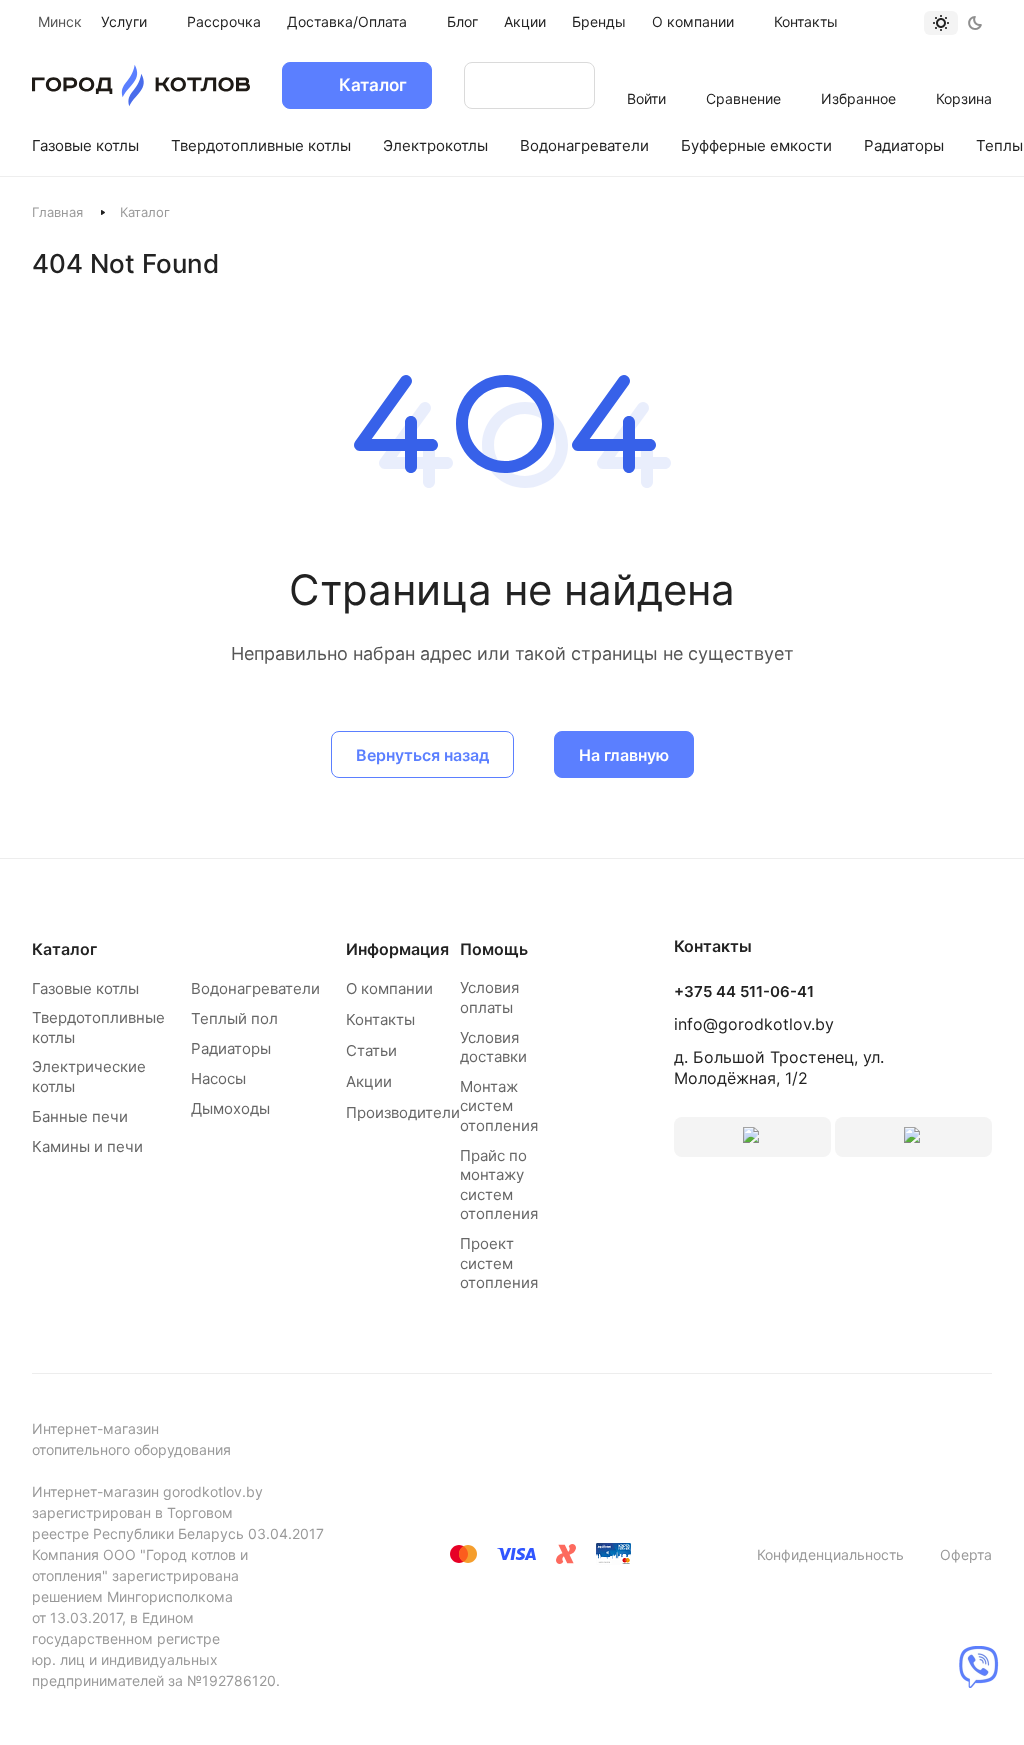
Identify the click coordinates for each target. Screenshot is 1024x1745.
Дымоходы (230, 1108)
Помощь (494, 949)
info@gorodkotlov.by (754, 1024)
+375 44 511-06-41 (744, 992)
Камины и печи (87, 1146)
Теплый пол (234, 1018)
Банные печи (80, 1116)
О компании (389, 988)
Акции (369, 1081)
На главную (624, 755)
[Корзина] (964, 72)
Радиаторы (231, 1048)
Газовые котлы (85, 988)
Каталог (64, 949)
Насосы (218, 1078)
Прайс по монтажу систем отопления (499, 1185)
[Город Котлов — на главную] (141, 85)
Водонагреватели (255, 988)
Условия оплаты (489, 997)
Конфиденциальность (830, 1554)
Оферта (966, 1554)
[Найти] (560, 85)
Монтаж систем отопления (499, 1106)
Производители (403, 1112)
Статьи (371, 1050)
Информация (397, 949)
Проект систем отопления (499, 1263)
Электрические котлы (89, 1076)
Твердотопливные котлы (98, 1027)
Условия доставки (493, 1047)
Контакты (380, 1019)
